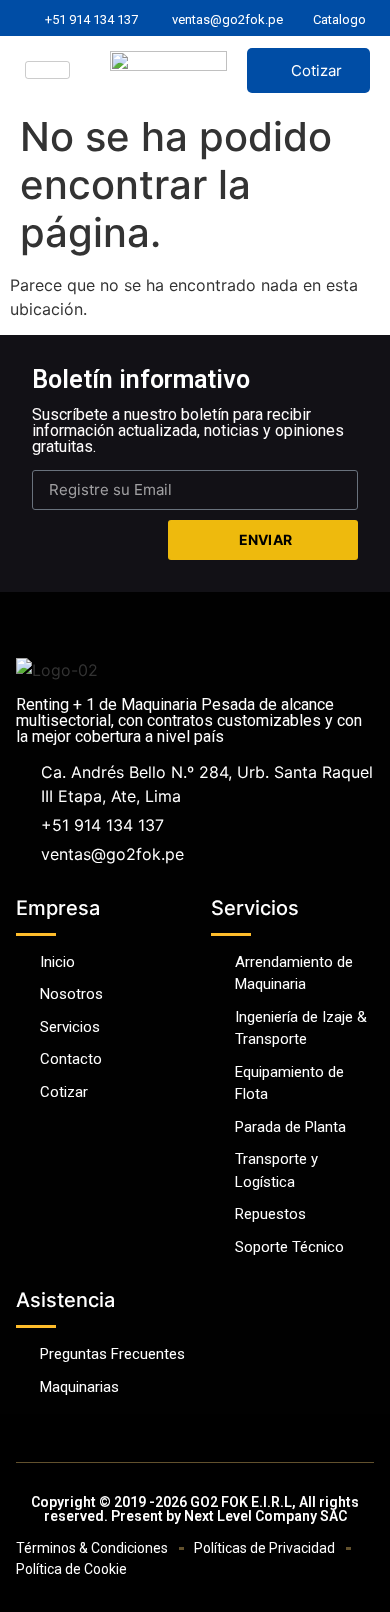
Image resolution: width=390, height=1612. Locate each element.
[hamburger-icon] (47, 70)
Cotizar (316, 70)
